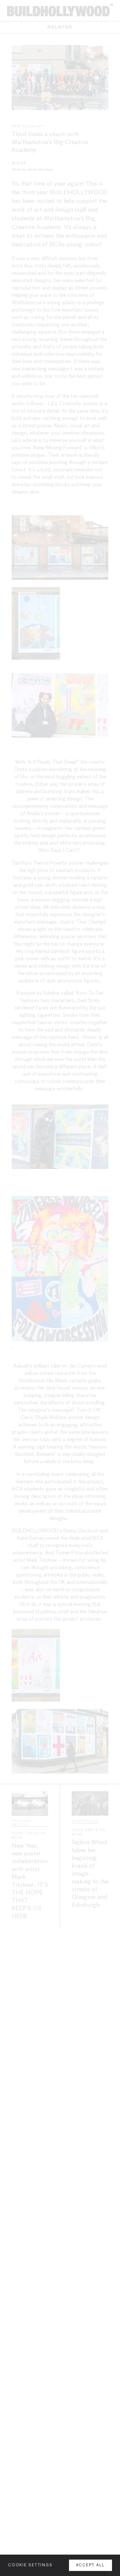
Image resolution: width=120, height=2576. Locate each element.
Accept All (91, 2565)
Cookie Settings (30, 2565)
